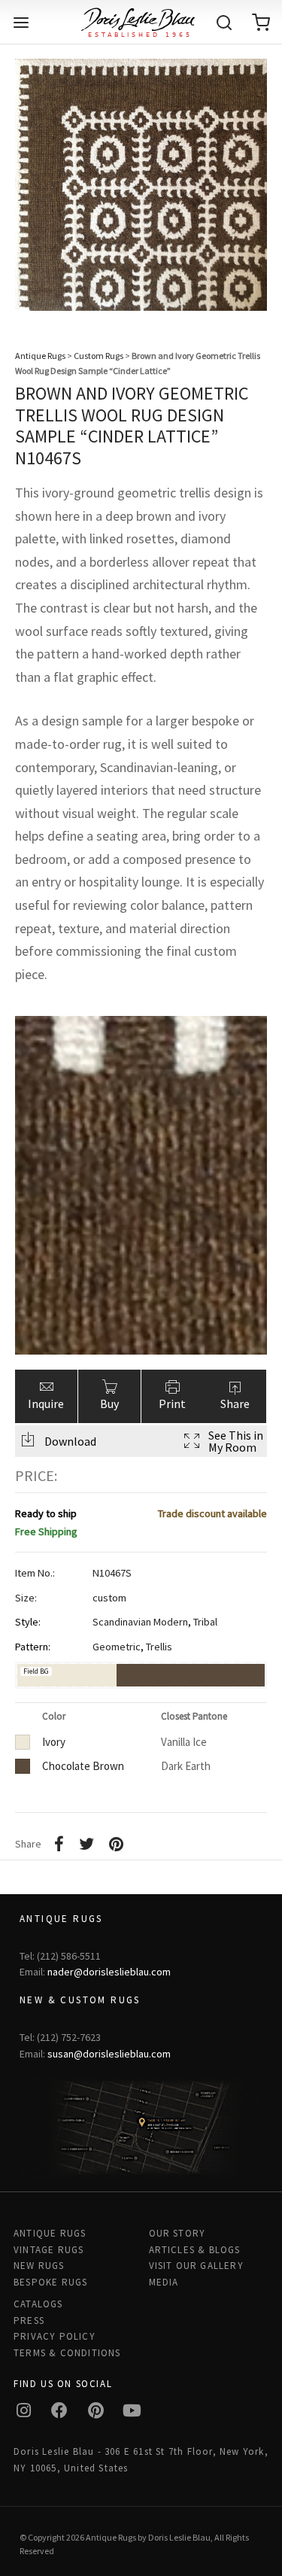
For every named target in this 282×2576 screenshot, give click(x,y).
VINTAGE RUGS (49, 2250)
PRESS (29, 2321)
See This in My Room (236, 1441)
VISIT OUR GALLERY (196, 2266)
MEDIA (164, 2282)
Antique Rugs (40, 356)
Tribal (205, 1622)
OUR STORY (177, 2233)
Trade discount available (212, 1513)
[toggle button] (21, 23)
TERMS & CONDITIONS (67, 2353)
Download (70, 1441)
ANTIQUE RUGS (50, 2233)
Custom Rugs (99, 356)
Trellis (159, 1647)
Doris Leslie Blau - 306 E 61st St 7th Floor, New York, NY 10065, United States (141, 2459)
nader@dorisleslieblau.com (109, 1972)
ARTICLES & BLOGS (195, 2250)
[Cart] (261, 23)
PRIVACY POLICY (55, 2336)
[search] (224, 23)
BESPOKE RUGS (50, 2282)
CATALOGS (38, 2304)
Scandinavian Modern (140, 1622)
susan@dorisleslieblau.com (109, 2054)
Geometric (117, 1647)
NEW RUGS (39, 2266)
